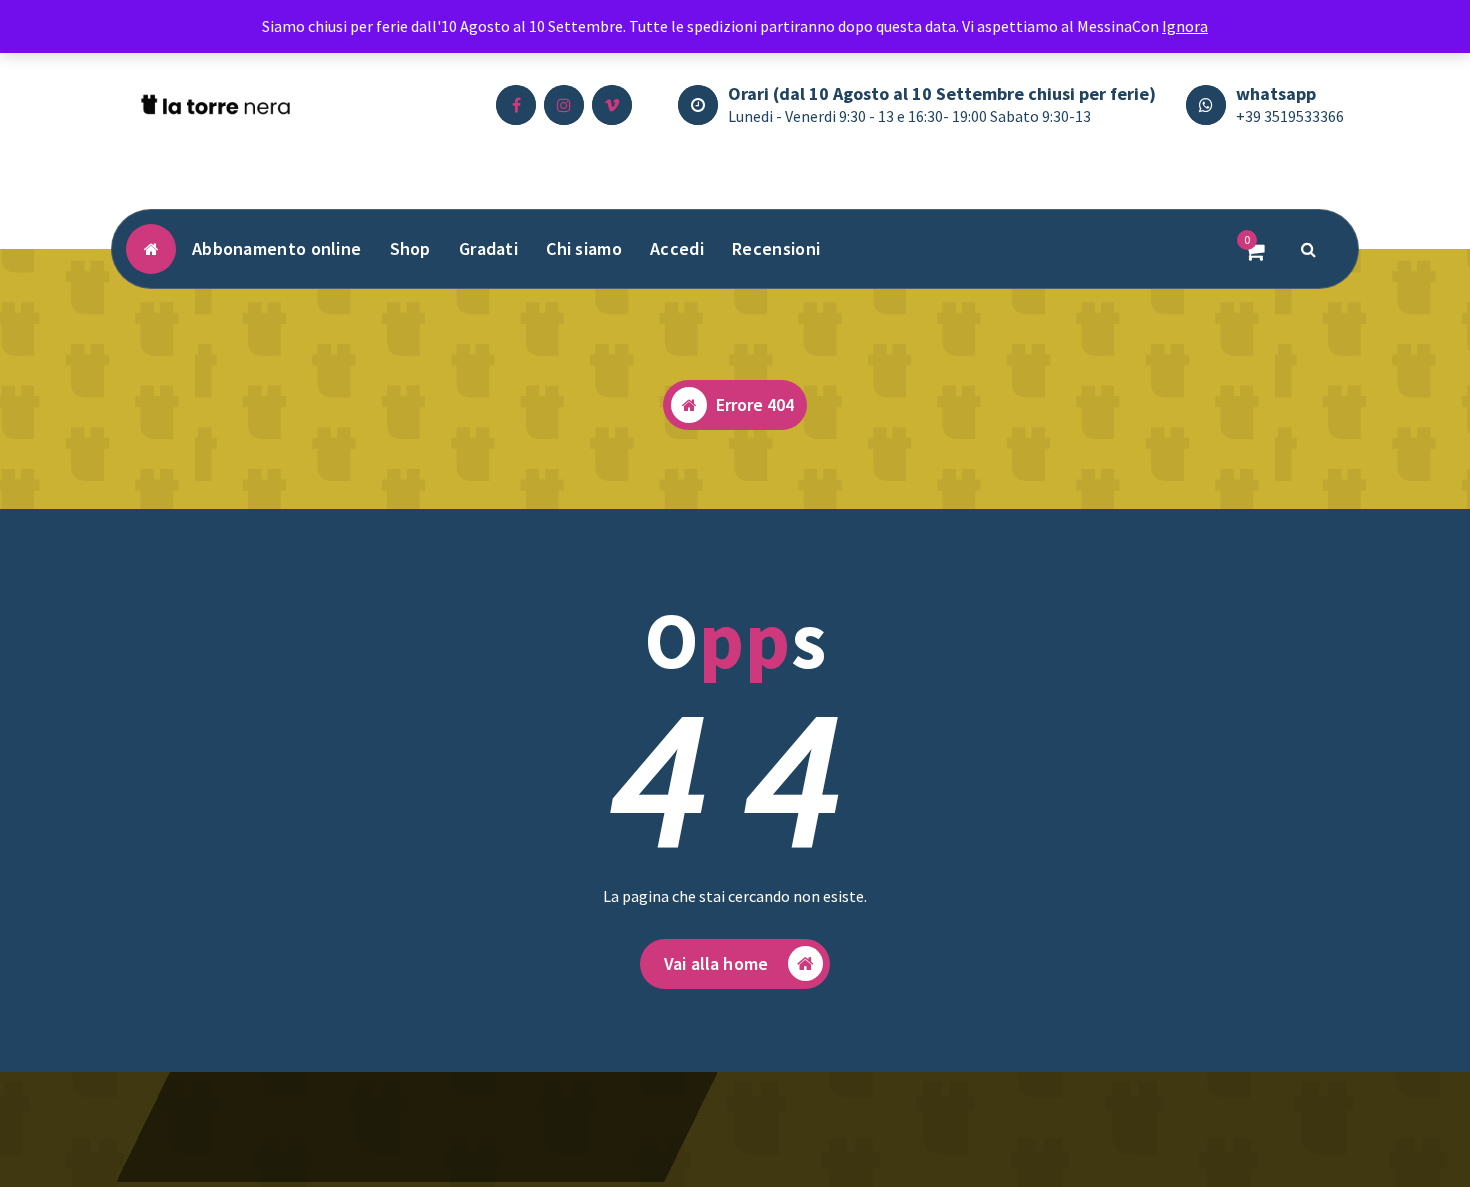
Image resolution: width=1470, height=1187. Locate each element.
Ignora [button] (1185, 26)
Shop (410, 248)
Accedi (677, 248)
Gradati (488, 248)
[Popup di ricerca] (1309, 249)
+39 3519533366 (1290, 116)
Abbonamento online (276, 248)
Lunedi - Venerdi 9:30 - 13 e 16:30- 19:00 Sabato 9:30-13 (909, 116)
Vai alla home (716, 963)
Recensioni (776, 248)
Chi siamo (584, 248)
